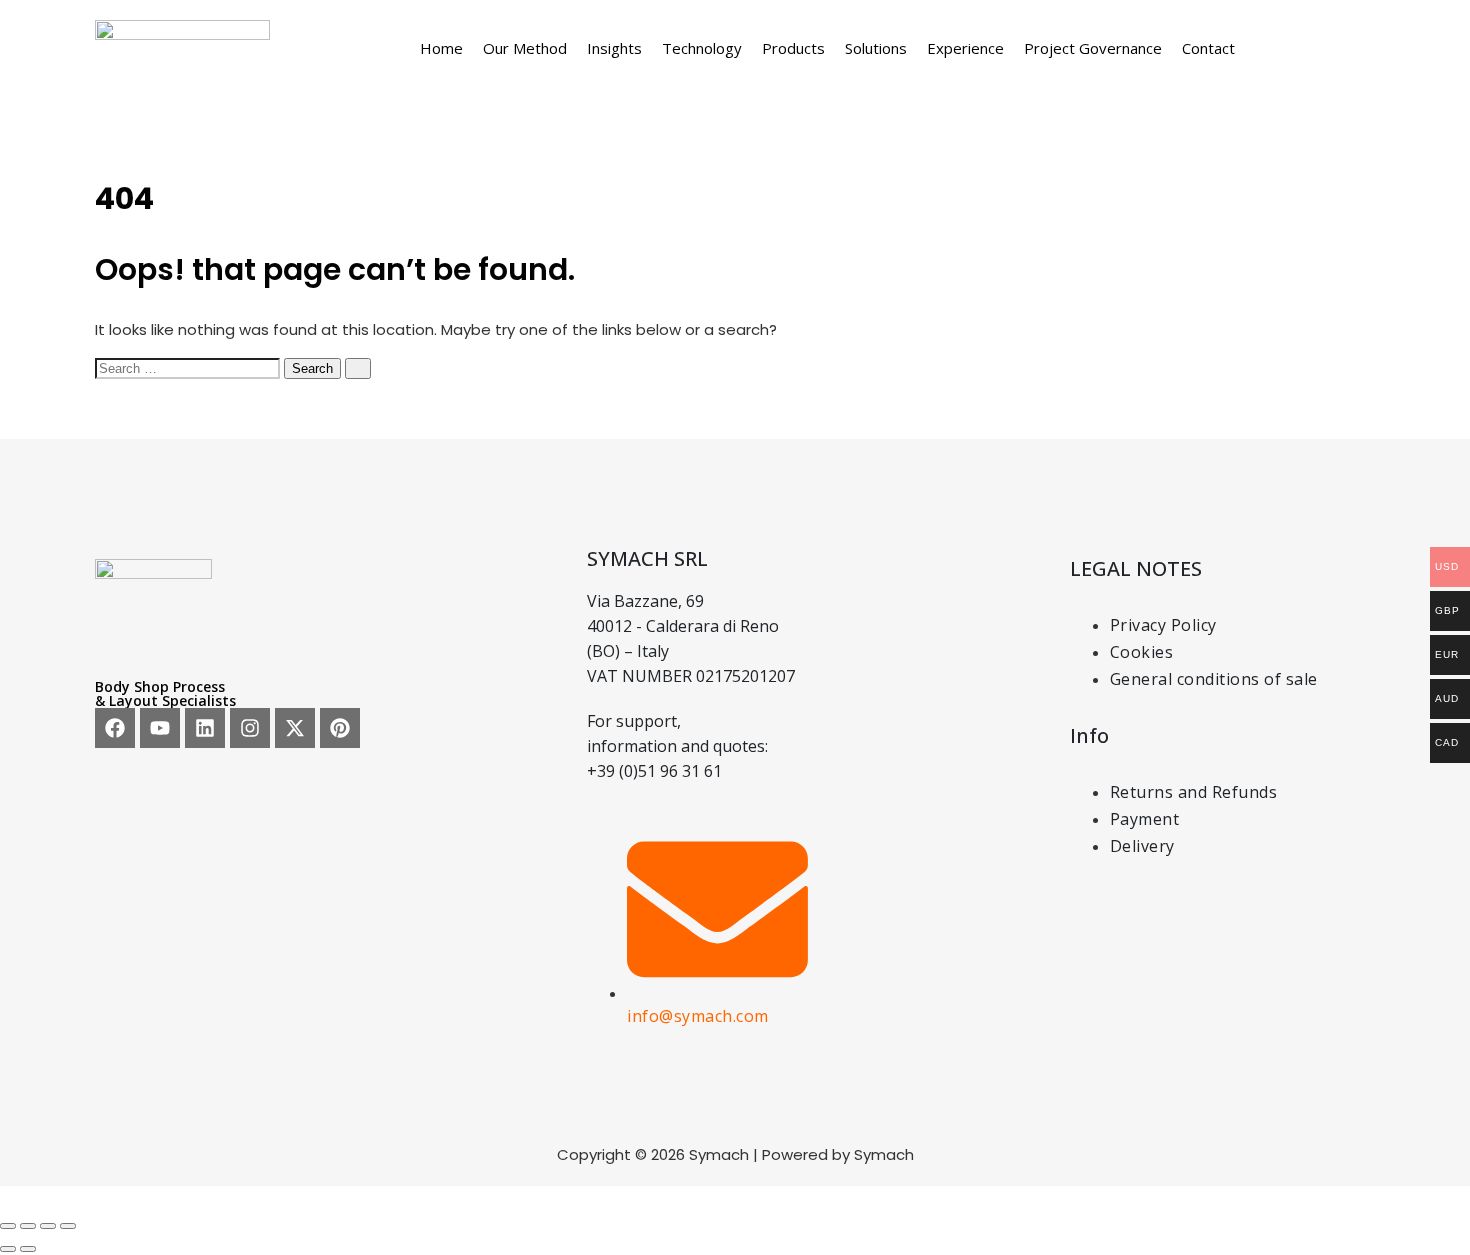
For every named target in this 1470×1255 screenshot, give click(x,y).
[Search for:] (189, 367)
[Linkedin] (205, 728)
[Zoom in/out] (8, 1226)
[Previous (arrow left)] (8, 1249)
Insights (614, 48)
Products (793, 48)
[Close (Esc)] (68, 1226)
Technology (702, 48)
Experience (965, 48)
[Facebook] (115, 728)
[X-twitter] (295, 728)
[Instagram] (250, 728)
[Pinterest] (340, 728)
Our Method (525, 48)
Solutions (876, 48)
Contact (1208, 48)
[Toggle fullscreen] (28, 1226)
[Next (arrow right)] (28, 1249)
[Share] (48, 1226)
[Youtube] (160, 728)
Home (441, 48)
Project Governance (1093, 48)
